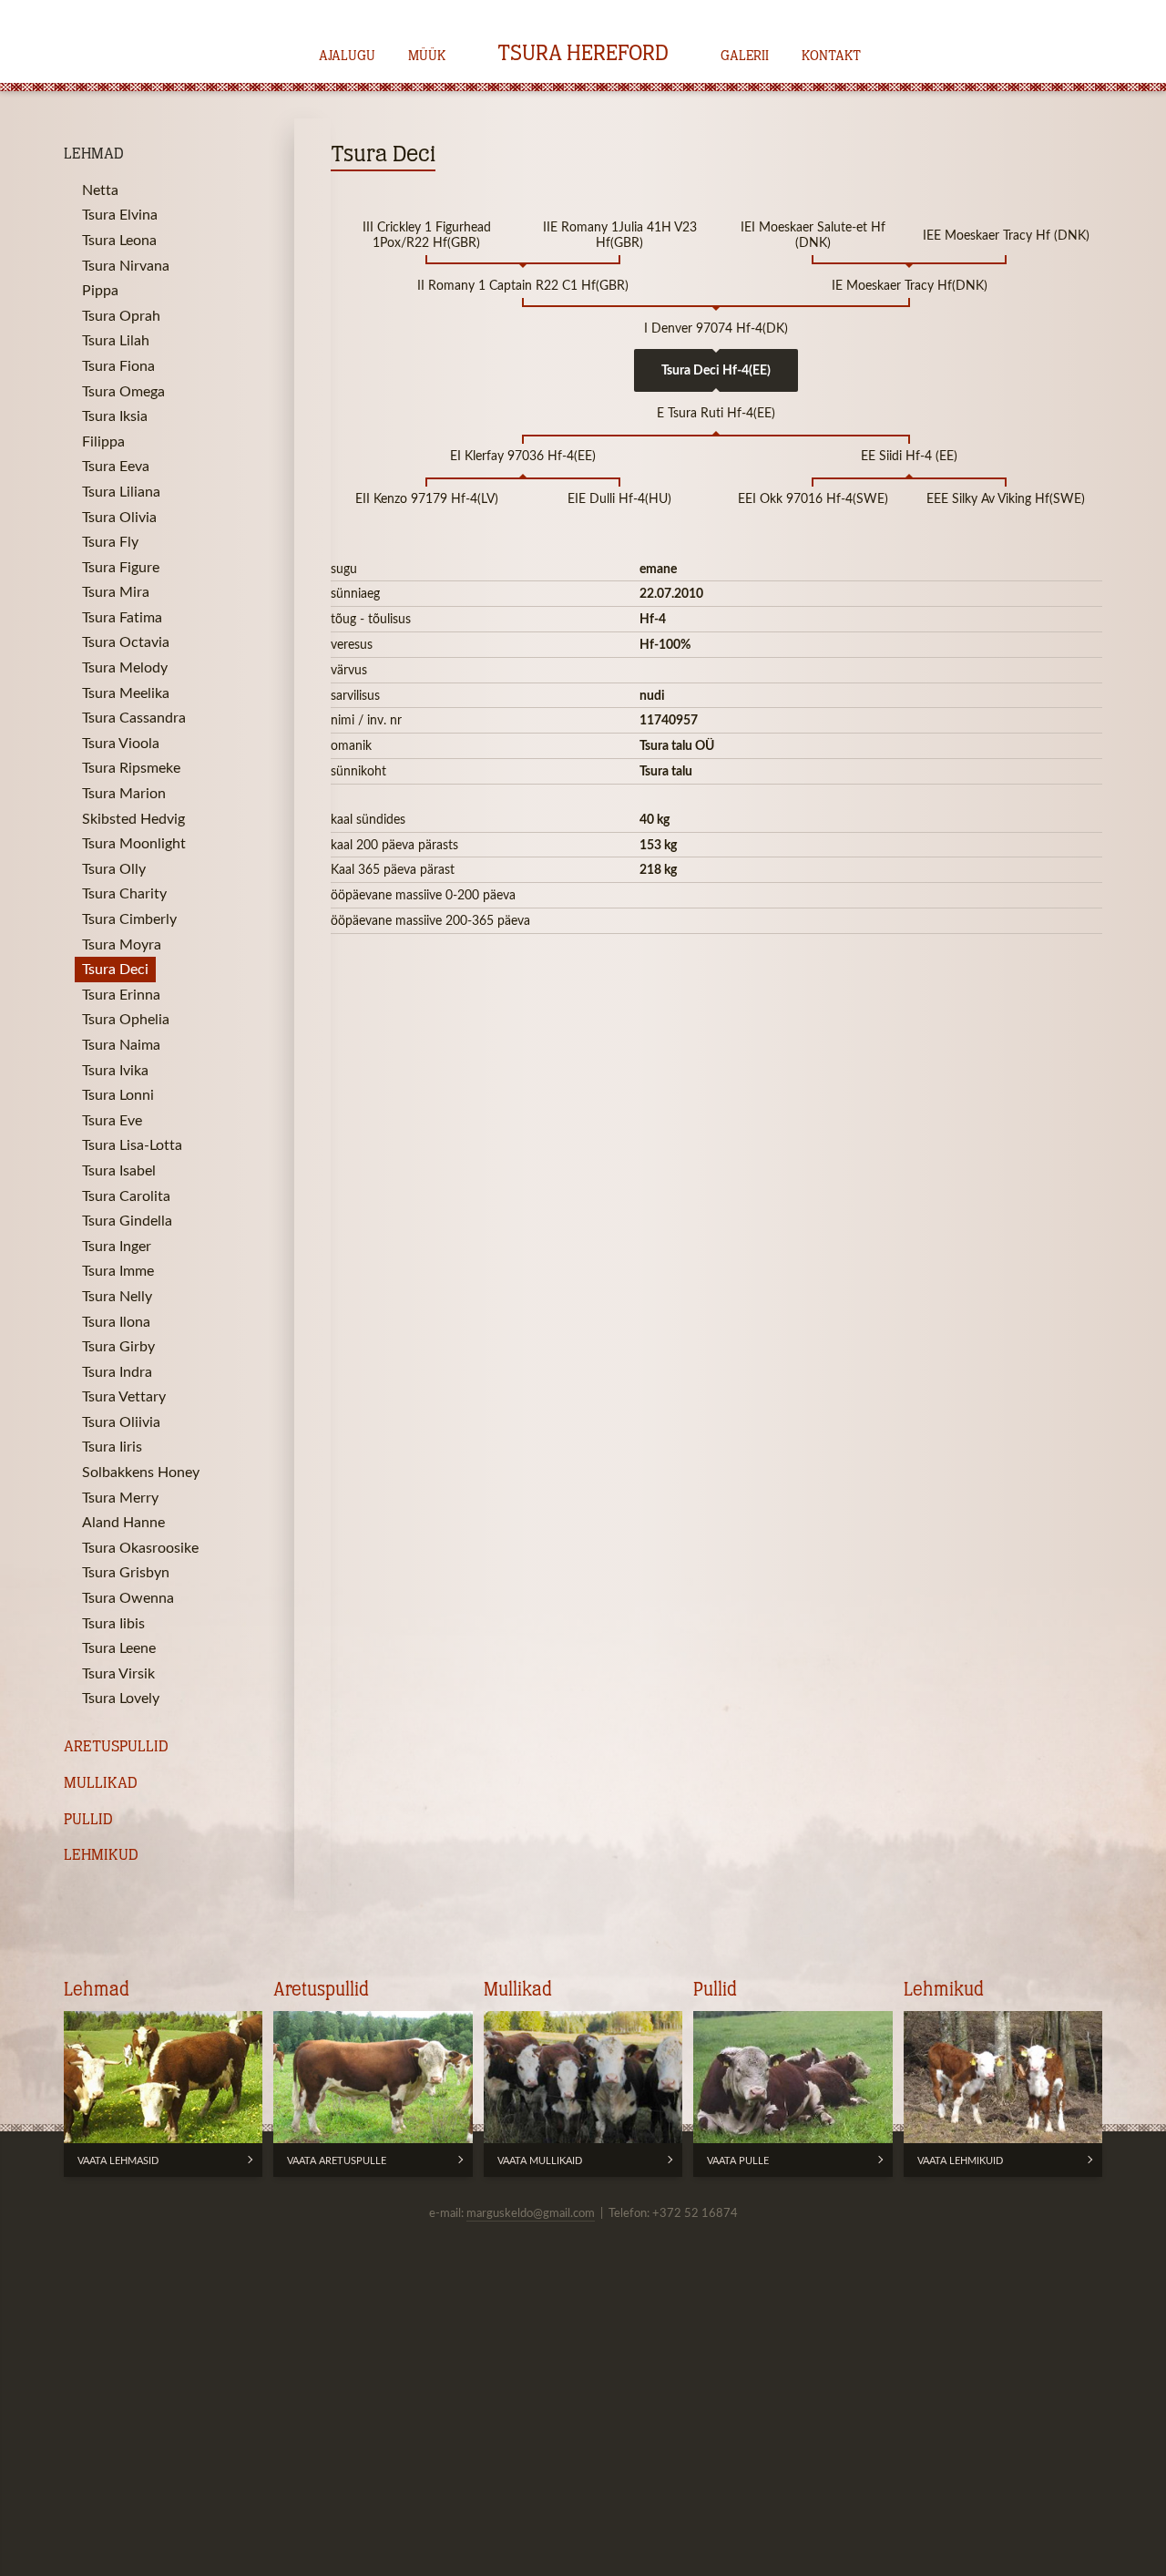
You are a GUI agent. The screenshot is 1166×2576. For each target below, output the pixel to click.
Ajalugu (347, 56)
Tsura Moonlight (134, 843)
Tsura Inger (117, 1246)
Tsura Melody (125, 667)
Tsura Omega (123, 391)
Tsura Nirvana (126, 265)
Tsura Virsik (118, 1673)
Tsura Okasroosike (140, 1547)
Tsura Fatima (122, 617)
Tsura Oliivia (121, 1421)
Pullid (88, 1820)
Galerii (745, 56)
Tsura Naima (121, 1044)
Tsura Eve (112, 1120)
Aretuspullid (116, 1747)
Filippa (103, 441)
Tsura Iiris (112, 1446)
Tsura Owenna (128, 1597)
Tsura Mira (116, 591)
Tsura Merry (120, 1497)
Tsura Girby (118, 1346)
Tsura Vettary (124, 1396)
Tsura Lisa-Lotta (132, 1144)
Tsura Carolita (126, 1196)
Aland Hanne (123, 1522)
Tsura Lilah (116, 340)
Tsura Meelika (126, 693)
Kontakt (831, 56)
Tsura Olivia (119, 517)
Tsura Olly (114, 868)
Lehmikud (101, 1856)
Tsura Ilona (116, 1321)
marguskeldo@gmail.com (531, 2212)
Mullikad (101, 1784)
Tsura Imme (118, 1270)
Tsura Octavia (126, 641)
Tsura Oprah (121, 315)
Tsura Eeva (116, 466)
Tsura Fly (110, 541)
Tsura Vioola (121, 743)
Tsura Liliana (121, 491)
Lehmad (94, 154)
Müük (427, 56)
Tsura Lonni (118, 1094)
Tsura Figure (121, 567)
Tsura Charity (124, 893)
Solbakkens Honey (141, 1472)
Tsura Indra (117, 1371)
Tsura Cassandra (134, 717)
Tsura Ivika (115, 1070)
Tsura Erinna (121, 994)
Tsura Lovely (121, 1698)
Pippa (100, 290)
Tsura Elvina (120, 214)
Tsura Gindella (127, 1220)
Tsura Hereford (583, 55)
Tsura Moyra (122, 944)
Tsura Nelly (117, 1296)
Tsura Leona (119, 240)
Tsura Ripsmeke (131, 767)
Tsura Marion (124, 793)
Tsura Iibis (113, 1623)
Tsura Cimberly (129, 919)
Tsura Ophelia (126, 1019)
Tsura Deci (115, 969)
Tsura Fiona (118, 365)
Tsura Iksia (115, 416)
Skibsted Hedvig (133, 818)
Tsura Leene (119, 1647)
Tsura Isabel (119, 1170)
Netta (100, 190)
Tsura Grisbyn (126, 1572)
